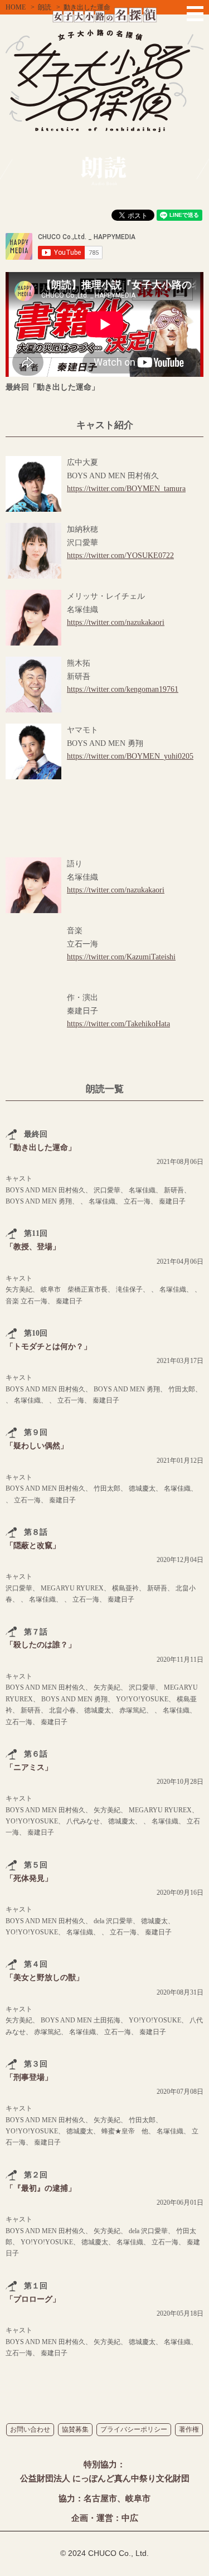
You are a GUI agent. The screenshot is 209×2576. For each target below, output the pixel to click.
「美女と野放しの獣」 (45, 1978)
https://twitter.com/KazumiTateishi (121, 957)
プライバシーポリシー (134, 2429)
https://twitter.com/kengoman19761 (123, 689)
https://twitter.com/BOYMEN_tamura (126, 489)
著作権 (189, 2429)
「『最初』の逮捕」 (41, 2188)
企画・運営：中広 (105, 2518)
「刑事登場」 (29, 2077)
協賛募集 (75, 2429)
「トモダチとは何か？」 (48, 1347)
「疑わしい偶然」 (37, 1446)
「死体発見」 (29, 1878)
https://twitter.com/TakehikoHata (118, 1024)
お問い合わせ (30, 2429)
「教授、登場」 (33, 1247)
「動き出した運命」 (41, 1148)
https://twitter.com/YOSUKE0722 (120, 556)
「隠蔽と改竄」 (33, 1546)
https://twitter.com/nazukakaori (116, 622)
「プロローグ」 (33, 2299)
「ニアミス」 (29, 1767)
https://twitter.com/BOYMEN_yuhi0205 (130, 756)
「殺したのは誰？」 (41, 1645)
